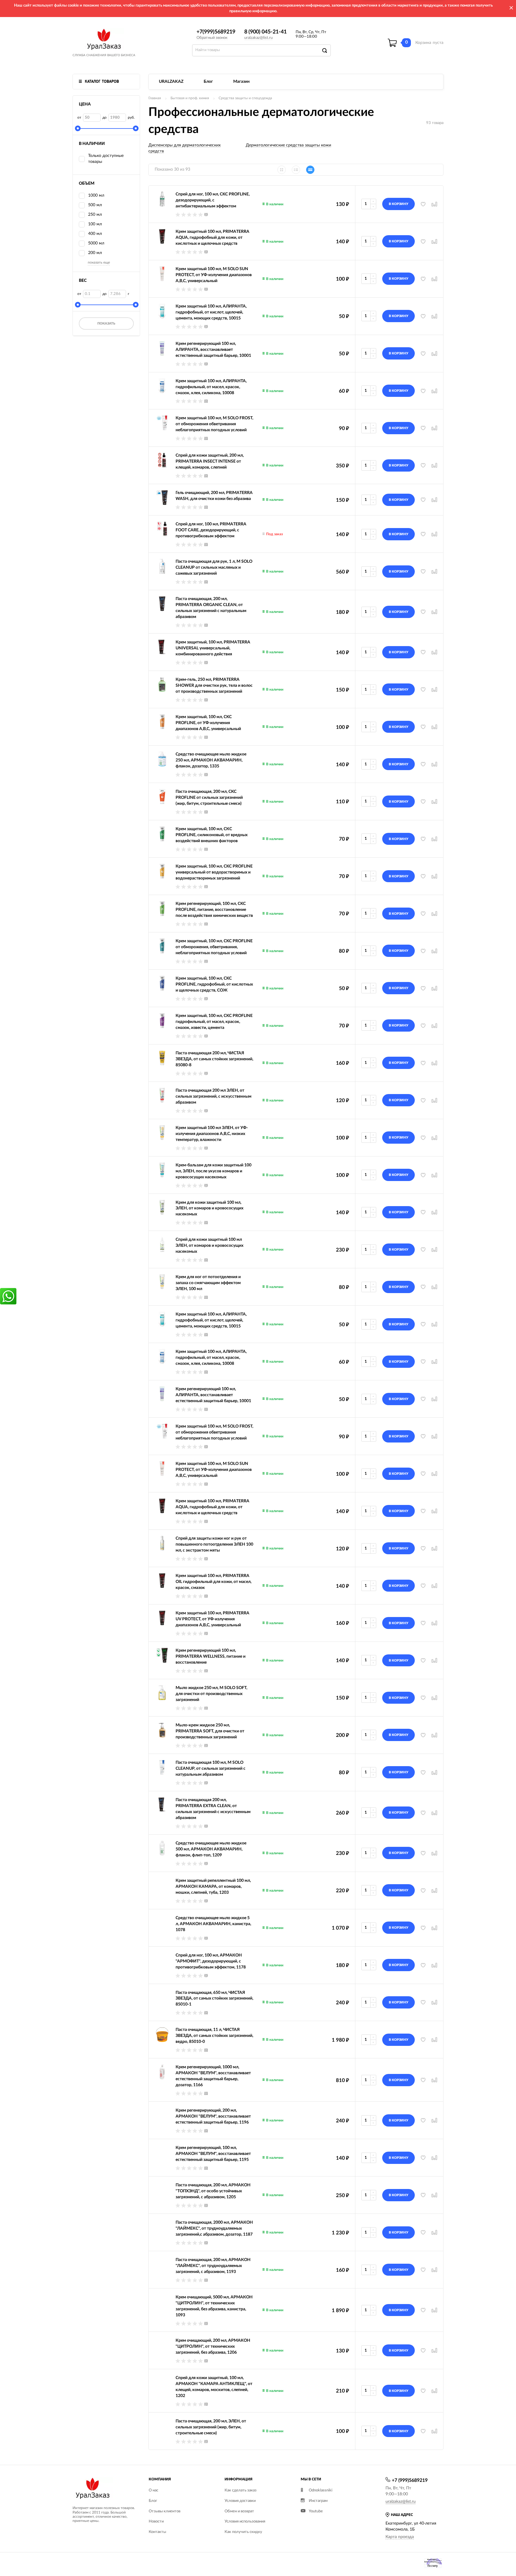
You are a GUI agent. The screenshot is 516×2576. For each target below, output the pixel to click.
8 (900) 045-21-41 (265, 32)
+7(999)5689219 (216, 32)
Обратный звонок (212, 38)
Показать (106, 323)
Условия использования (245, 2521)
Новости (156, 2521)
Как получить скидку (243, 2532)
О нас (153, 2490)
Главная (155, 98)
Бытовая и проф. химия (190, 98)
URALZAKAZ (171, 82)
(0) (206, 214)
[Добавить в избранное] (423, 1324)
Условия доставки (240, 2501)
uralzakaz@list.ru (258, 38)
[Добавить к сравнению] (434, 1324)
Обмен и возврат (239, 2511)
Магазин (241, 82)
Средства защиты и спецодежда (245, 98)
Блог (208, 82)
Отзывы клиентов (165, 2511)
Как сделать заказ (241, 2490)
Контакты (157, 2532)
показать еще (99, 262)
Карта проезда (400, 2537)
